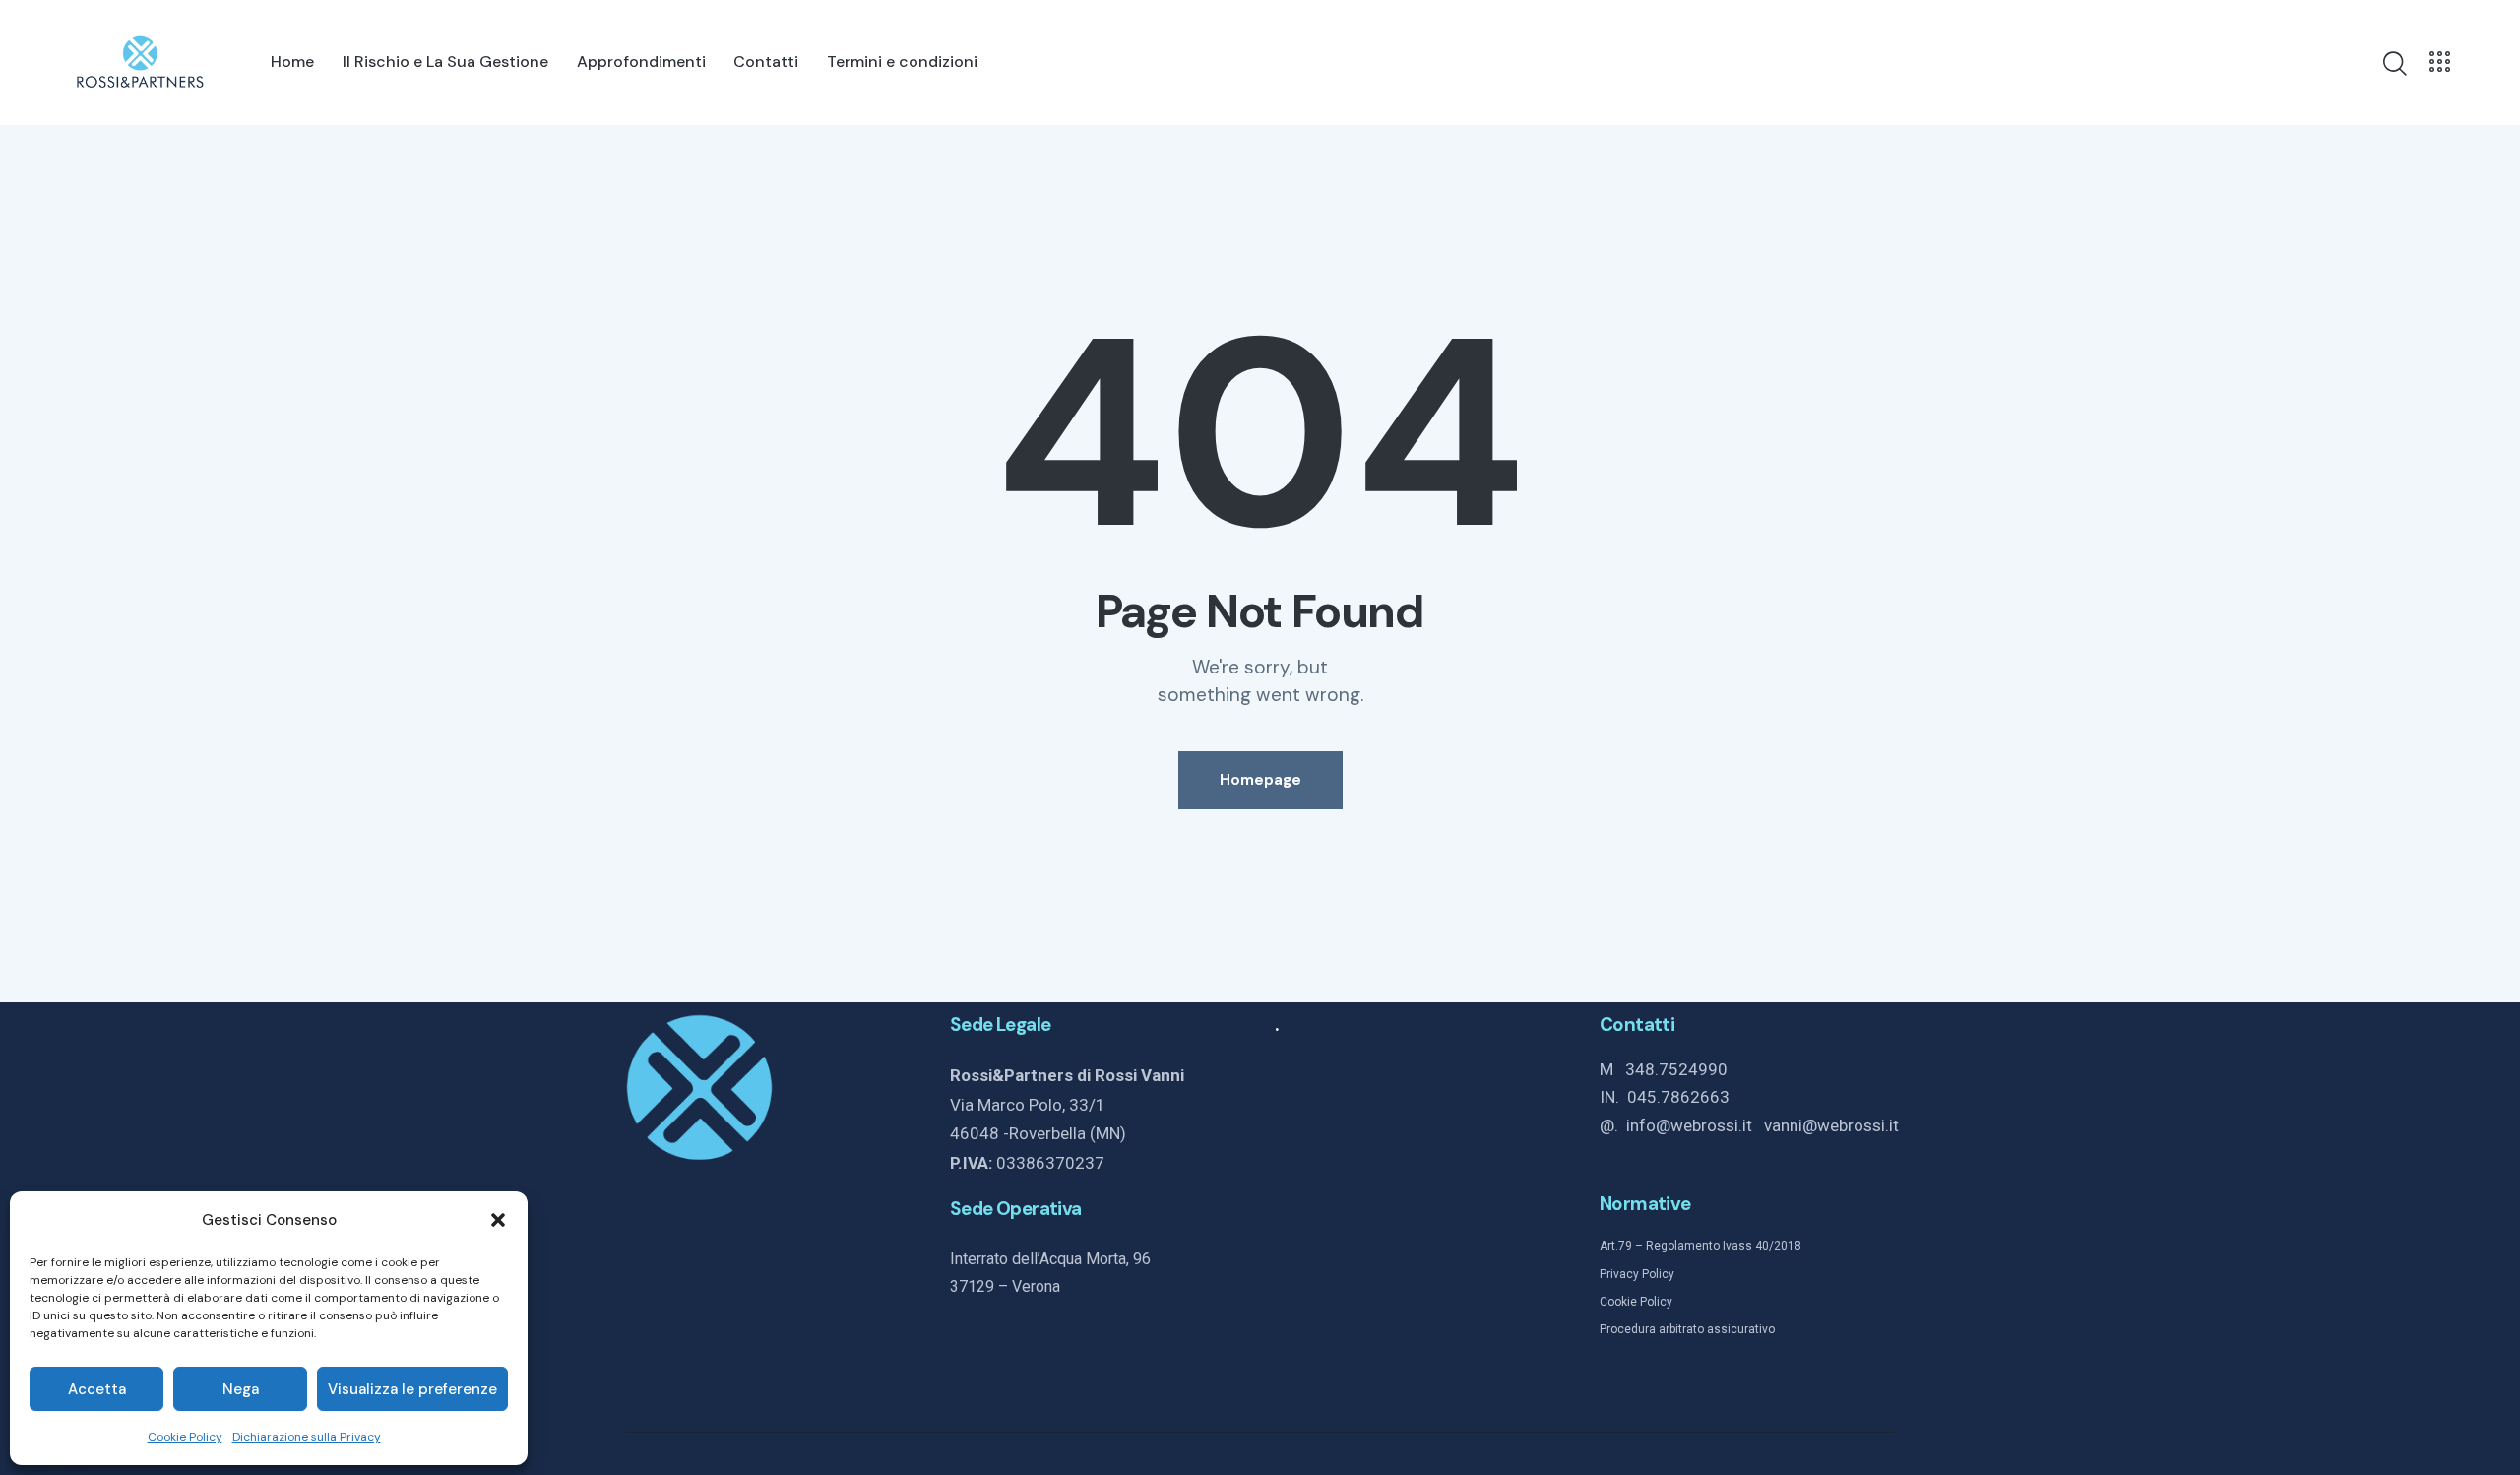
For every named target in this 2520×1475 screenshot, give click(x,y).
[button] (498, 1220)
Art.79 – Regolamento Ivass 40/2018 (1701, 1246)
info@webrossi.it (1695, 1125)
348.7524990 (1676, 1069)
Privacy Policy (1637, 1274)
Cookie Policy (185, 1437)
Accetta (97, 1389)
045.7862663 (1678, 1097)
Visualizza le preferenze (412, 1389)
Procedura (1628, 1329)
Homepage (1260, 780)
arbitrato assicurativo (1715, 1329)
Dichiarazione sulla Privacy (307, 1437)
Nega (241, 1389)
